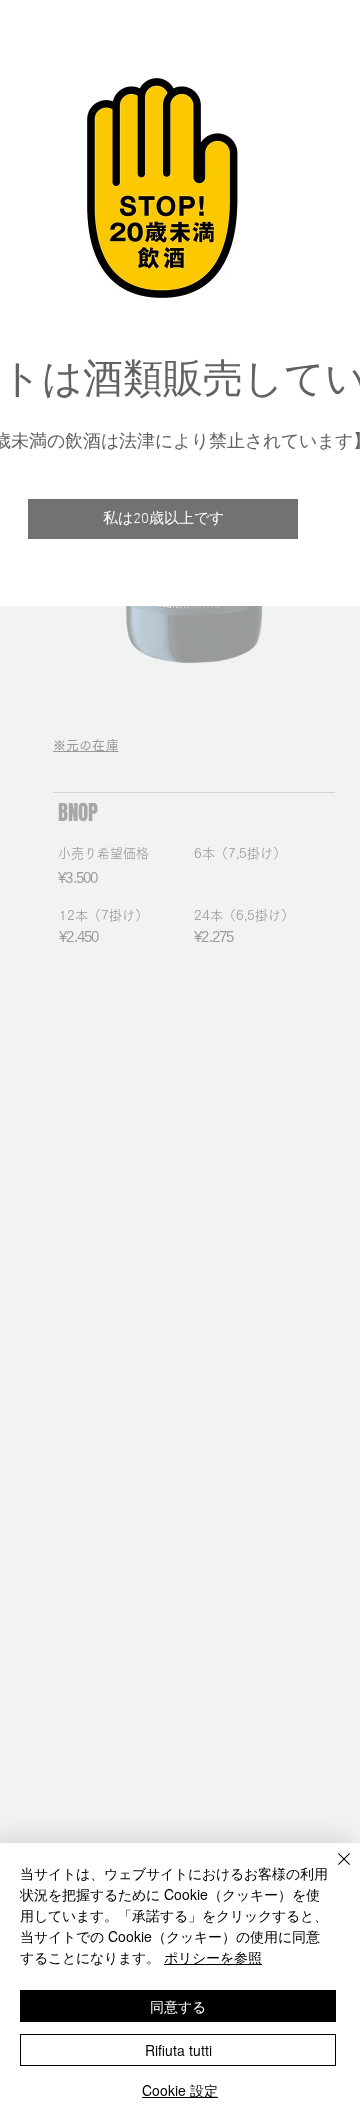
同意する (178, 2006)
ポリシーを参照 (213, 1957)
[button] (163, 519)
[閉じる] (332, 1871)
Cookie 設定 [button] (180, 2090)
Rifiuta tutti (178, 2050)
